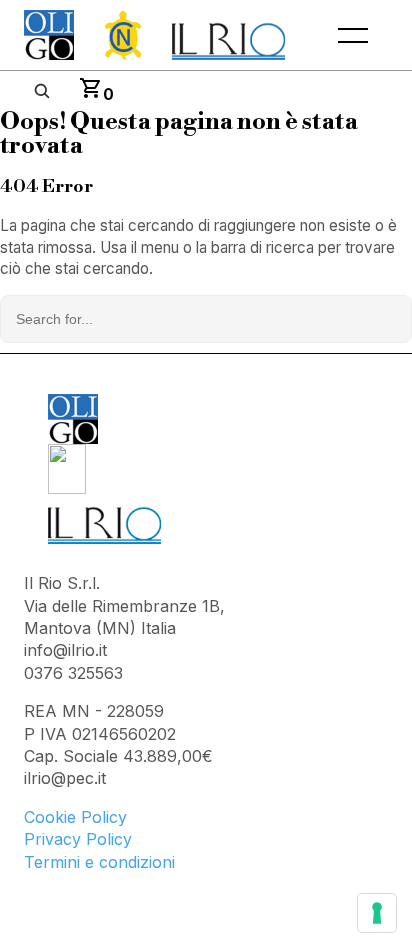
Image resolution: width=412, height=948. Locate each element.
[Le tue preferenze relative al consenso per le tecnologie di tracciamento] (377, 913)
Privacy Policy (78, 839)
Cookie (52, 817)
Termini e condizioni (99, 862)
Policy (104, 817)
